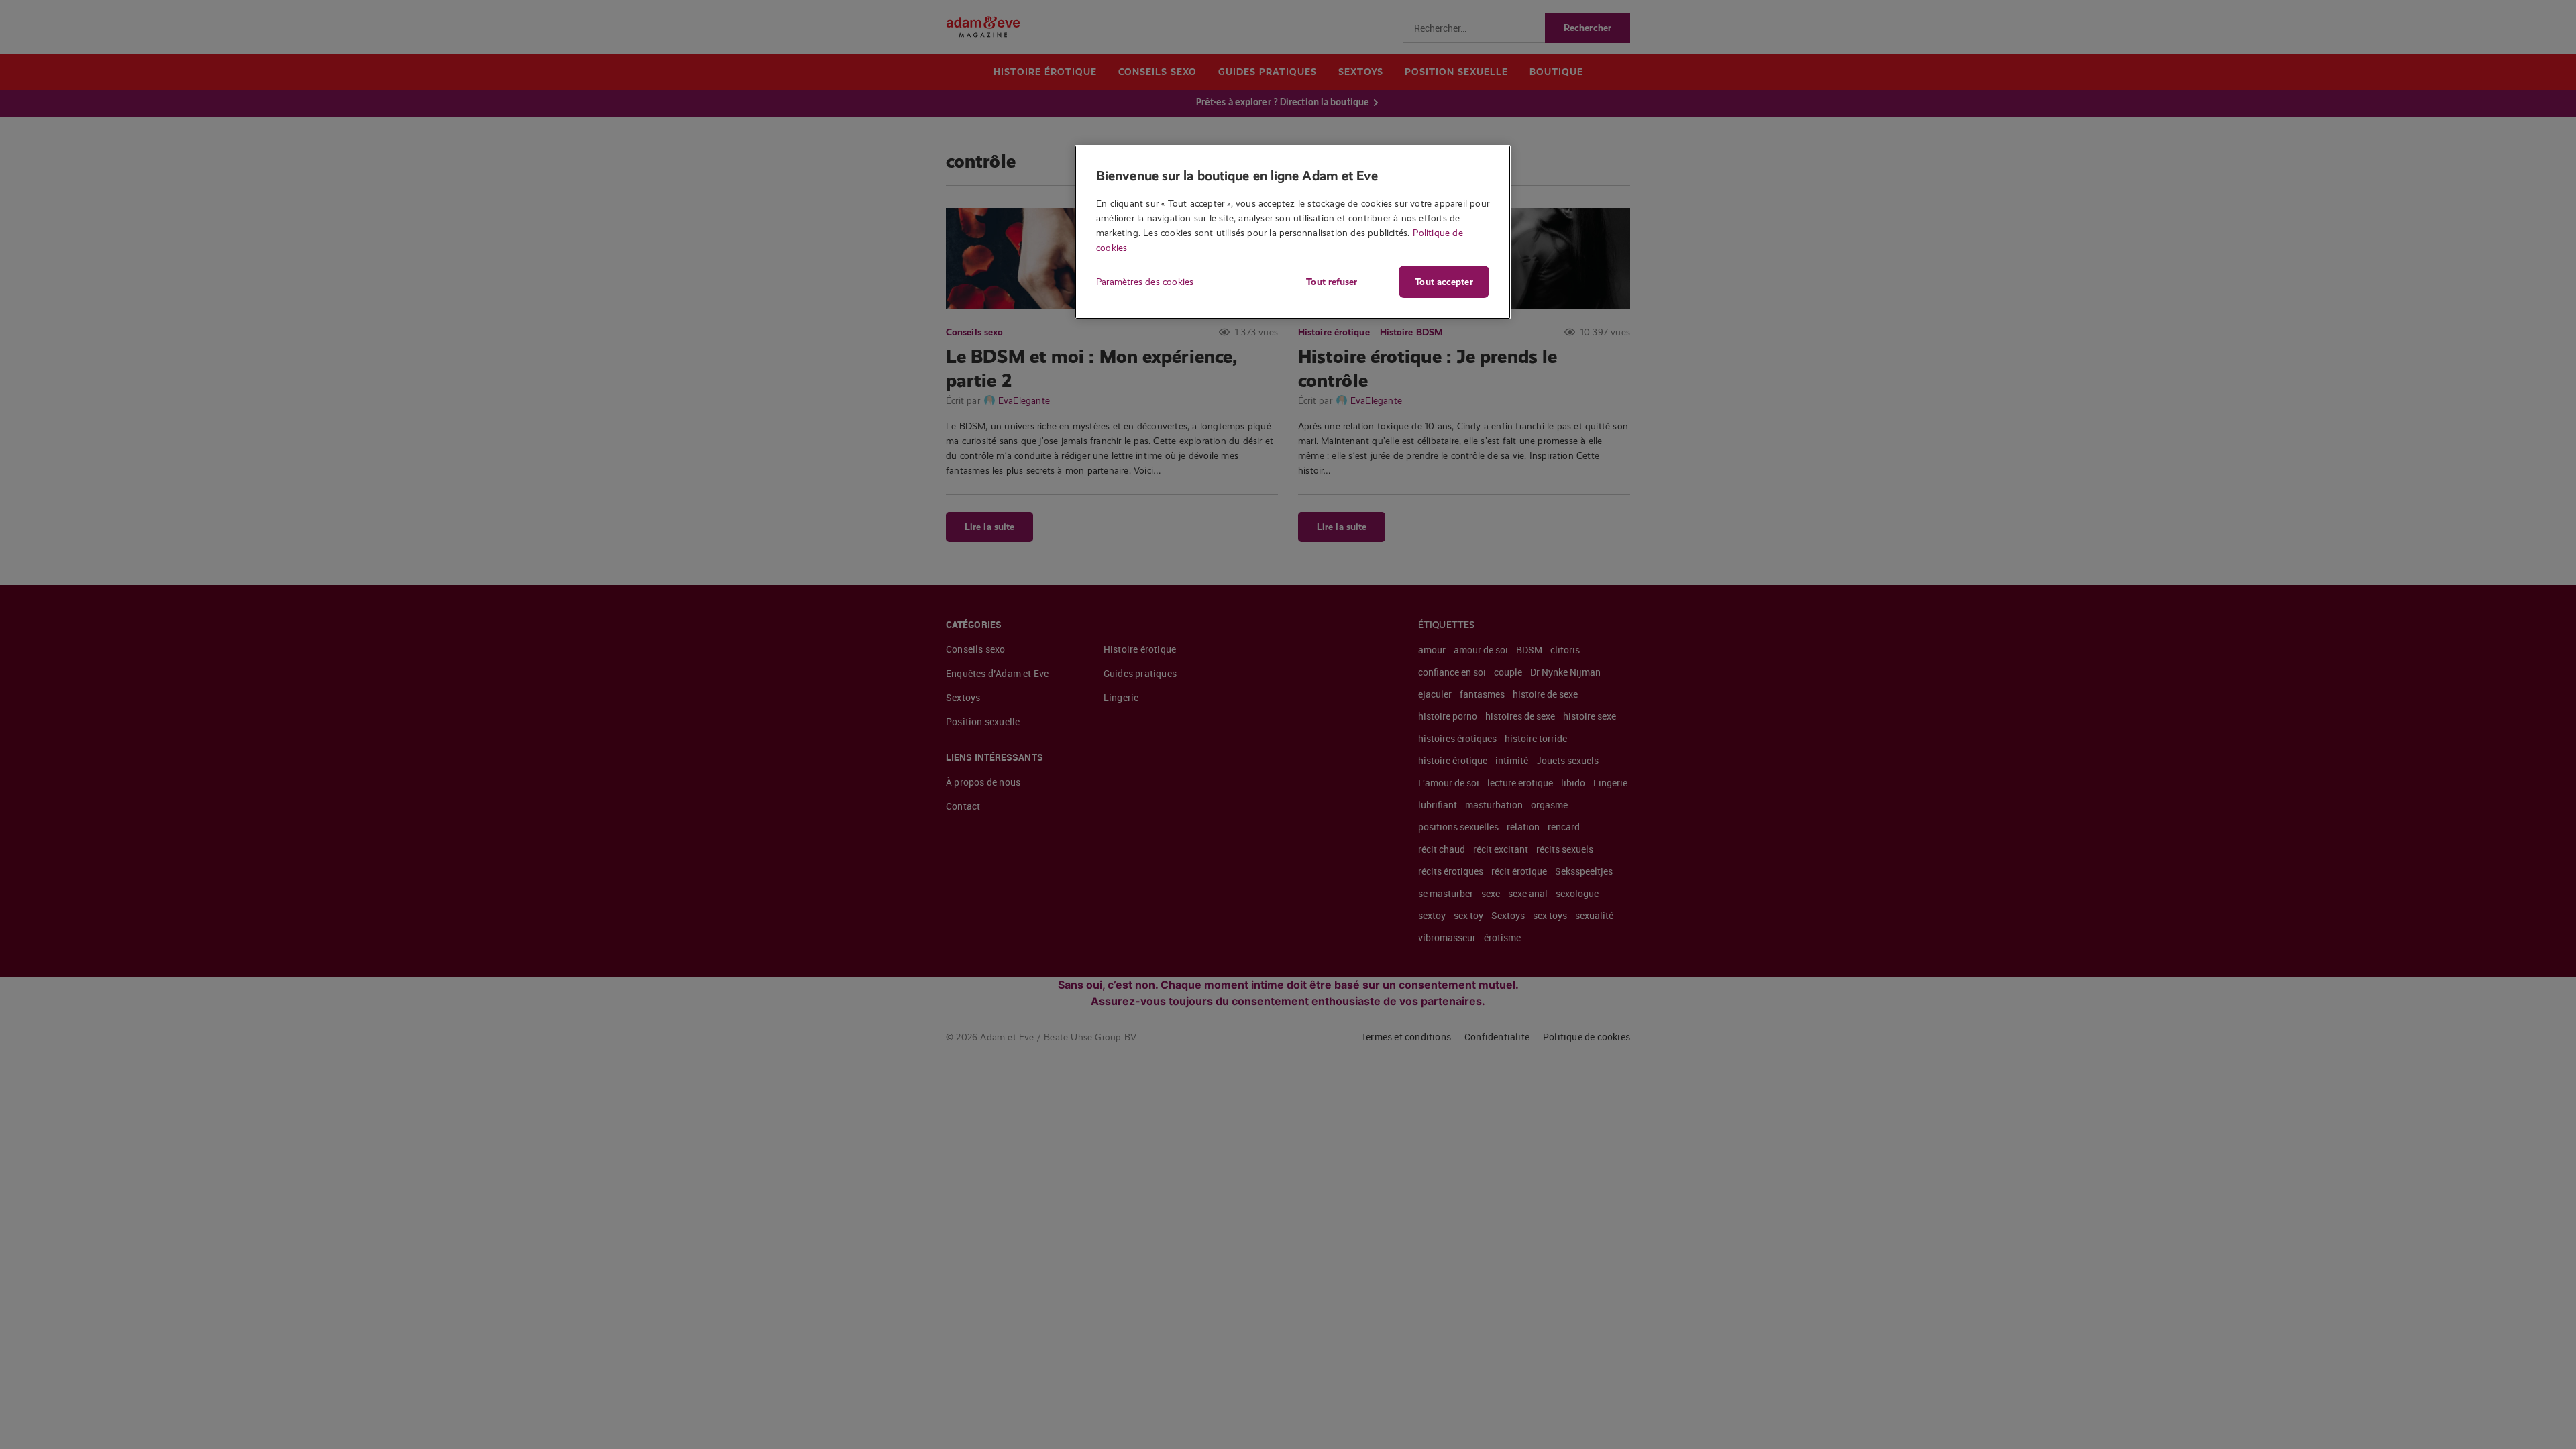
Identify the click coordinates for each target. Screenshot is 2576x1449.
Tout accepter (1444, 282)
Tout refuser (1332, 282)
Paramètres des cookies (1145, 282)
